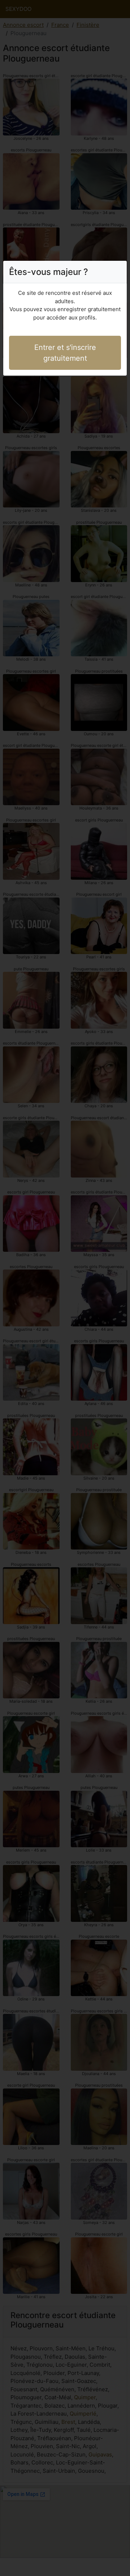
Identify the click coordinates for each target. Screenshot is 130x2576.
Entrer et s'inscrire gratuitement (65, 353)
